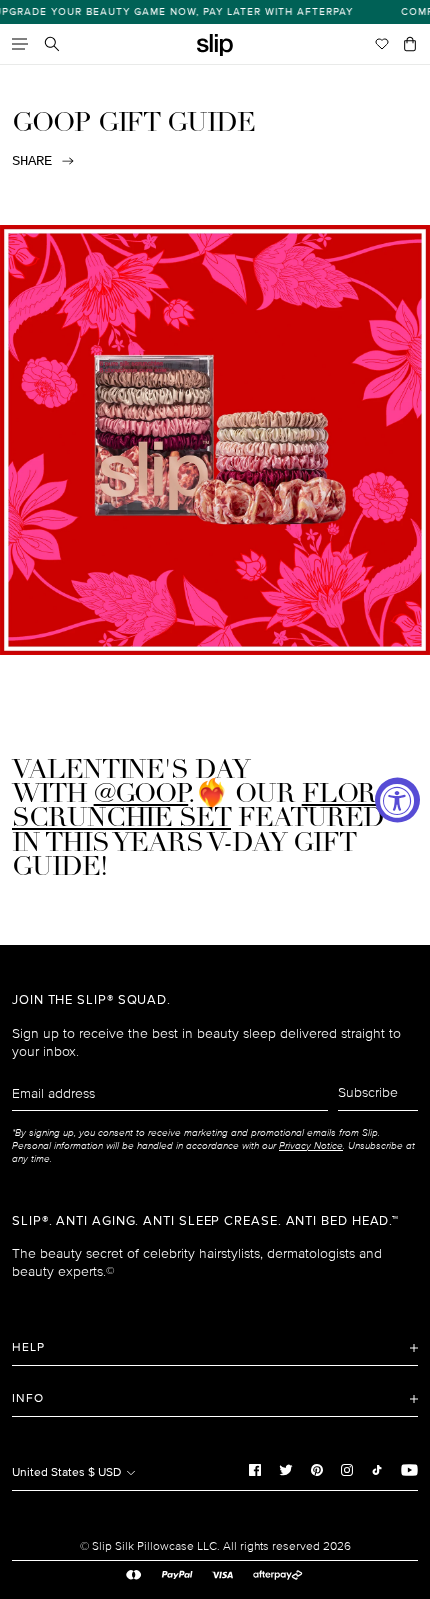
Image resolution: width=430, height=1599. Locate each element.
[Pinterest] (317, 1470)
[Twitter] (286, 1470)
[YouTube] (409, 1470)
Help (28, 1347)
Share (32, 161)
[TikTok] (377, 1470)
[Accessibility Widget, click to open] (397, 799)
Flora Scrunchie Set (203, 807)
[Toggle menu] (20, 44)
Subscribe (368, 1092)
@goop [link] (141, 795)
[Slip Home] (215, 45)
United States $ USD (68, 1472)
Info (28, 1398)
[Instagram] (347, 1470)
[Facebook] (255, 1470)
